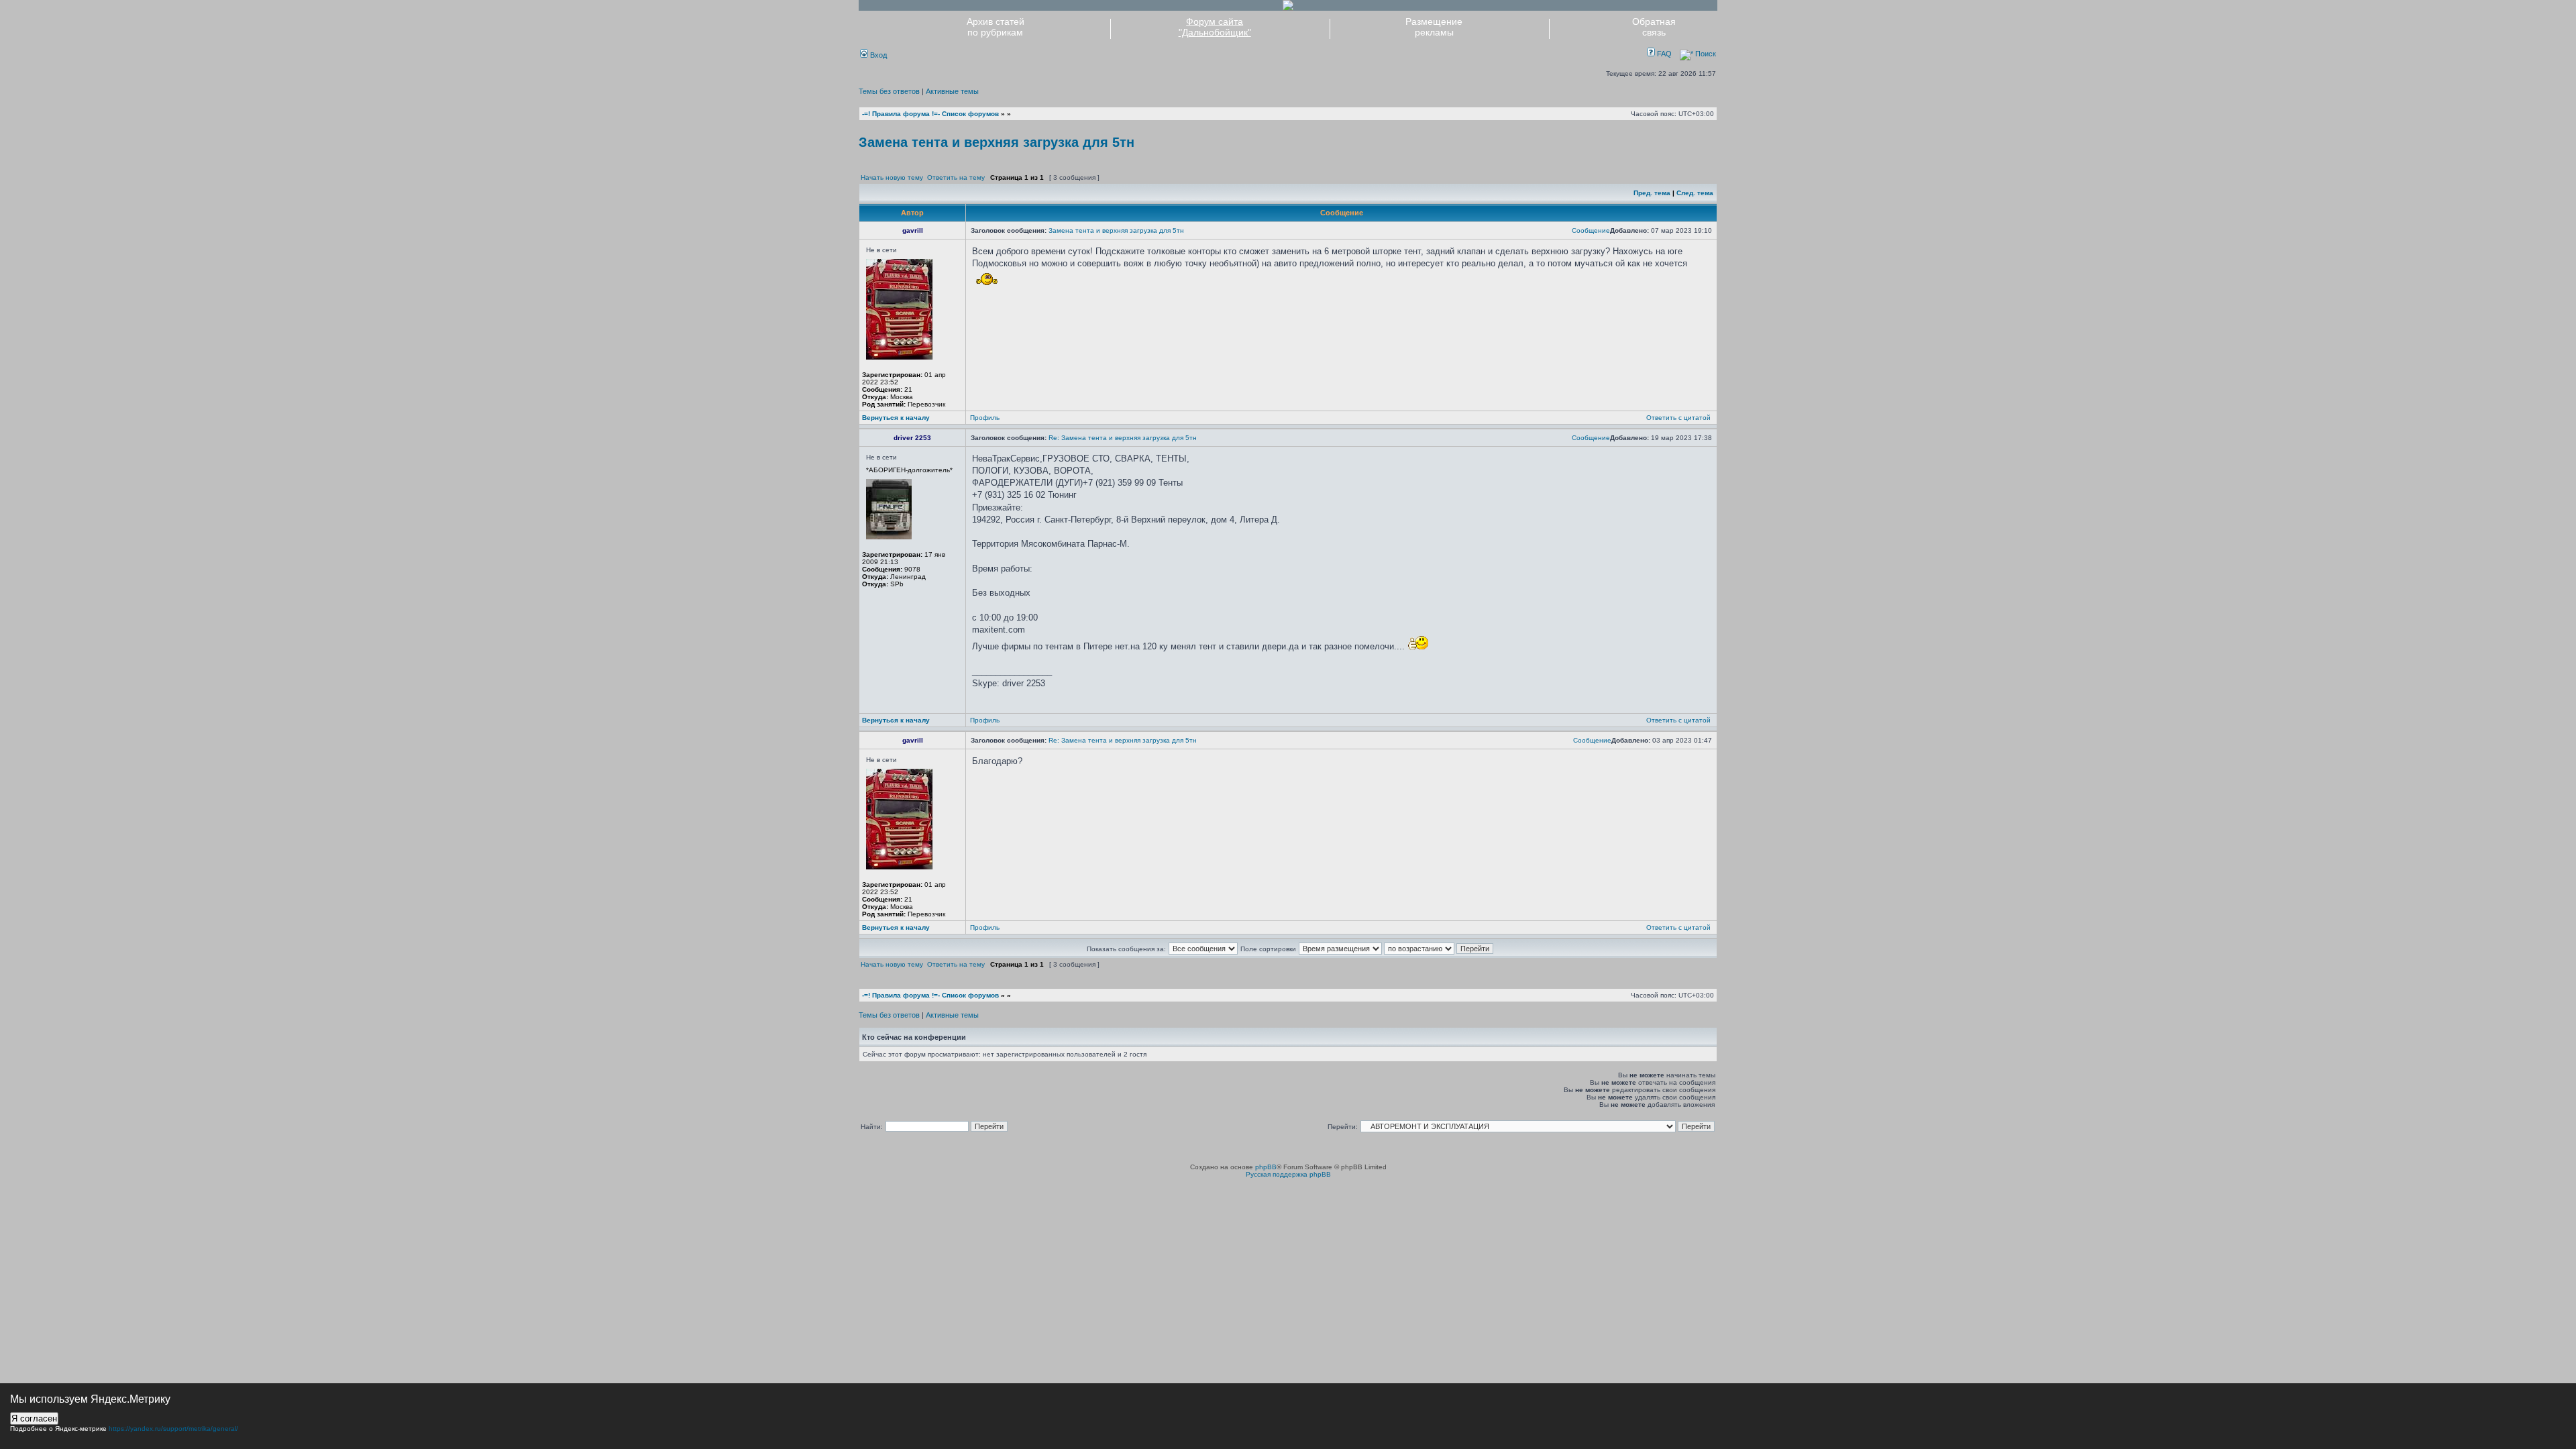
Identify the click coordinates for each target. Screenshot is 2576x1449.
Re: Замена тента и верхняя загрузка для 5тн (1123, 438)
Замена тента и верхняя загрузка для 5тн (997, 142)
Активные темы (952, 91)
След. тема (1695, 193)
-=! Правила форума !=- (901, 114)
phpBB (1266, 1167)
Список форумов (970, 114)
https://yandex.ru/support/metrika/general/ (173, 1429)
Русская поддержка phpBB (1288, 1174)
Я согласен (34, 1418)
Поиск (1705, 54)
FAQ (1663, 54)
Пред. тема (1652, 193)
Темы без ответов (889, 91)
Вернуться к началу (896, 418)
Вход (877, 55)
